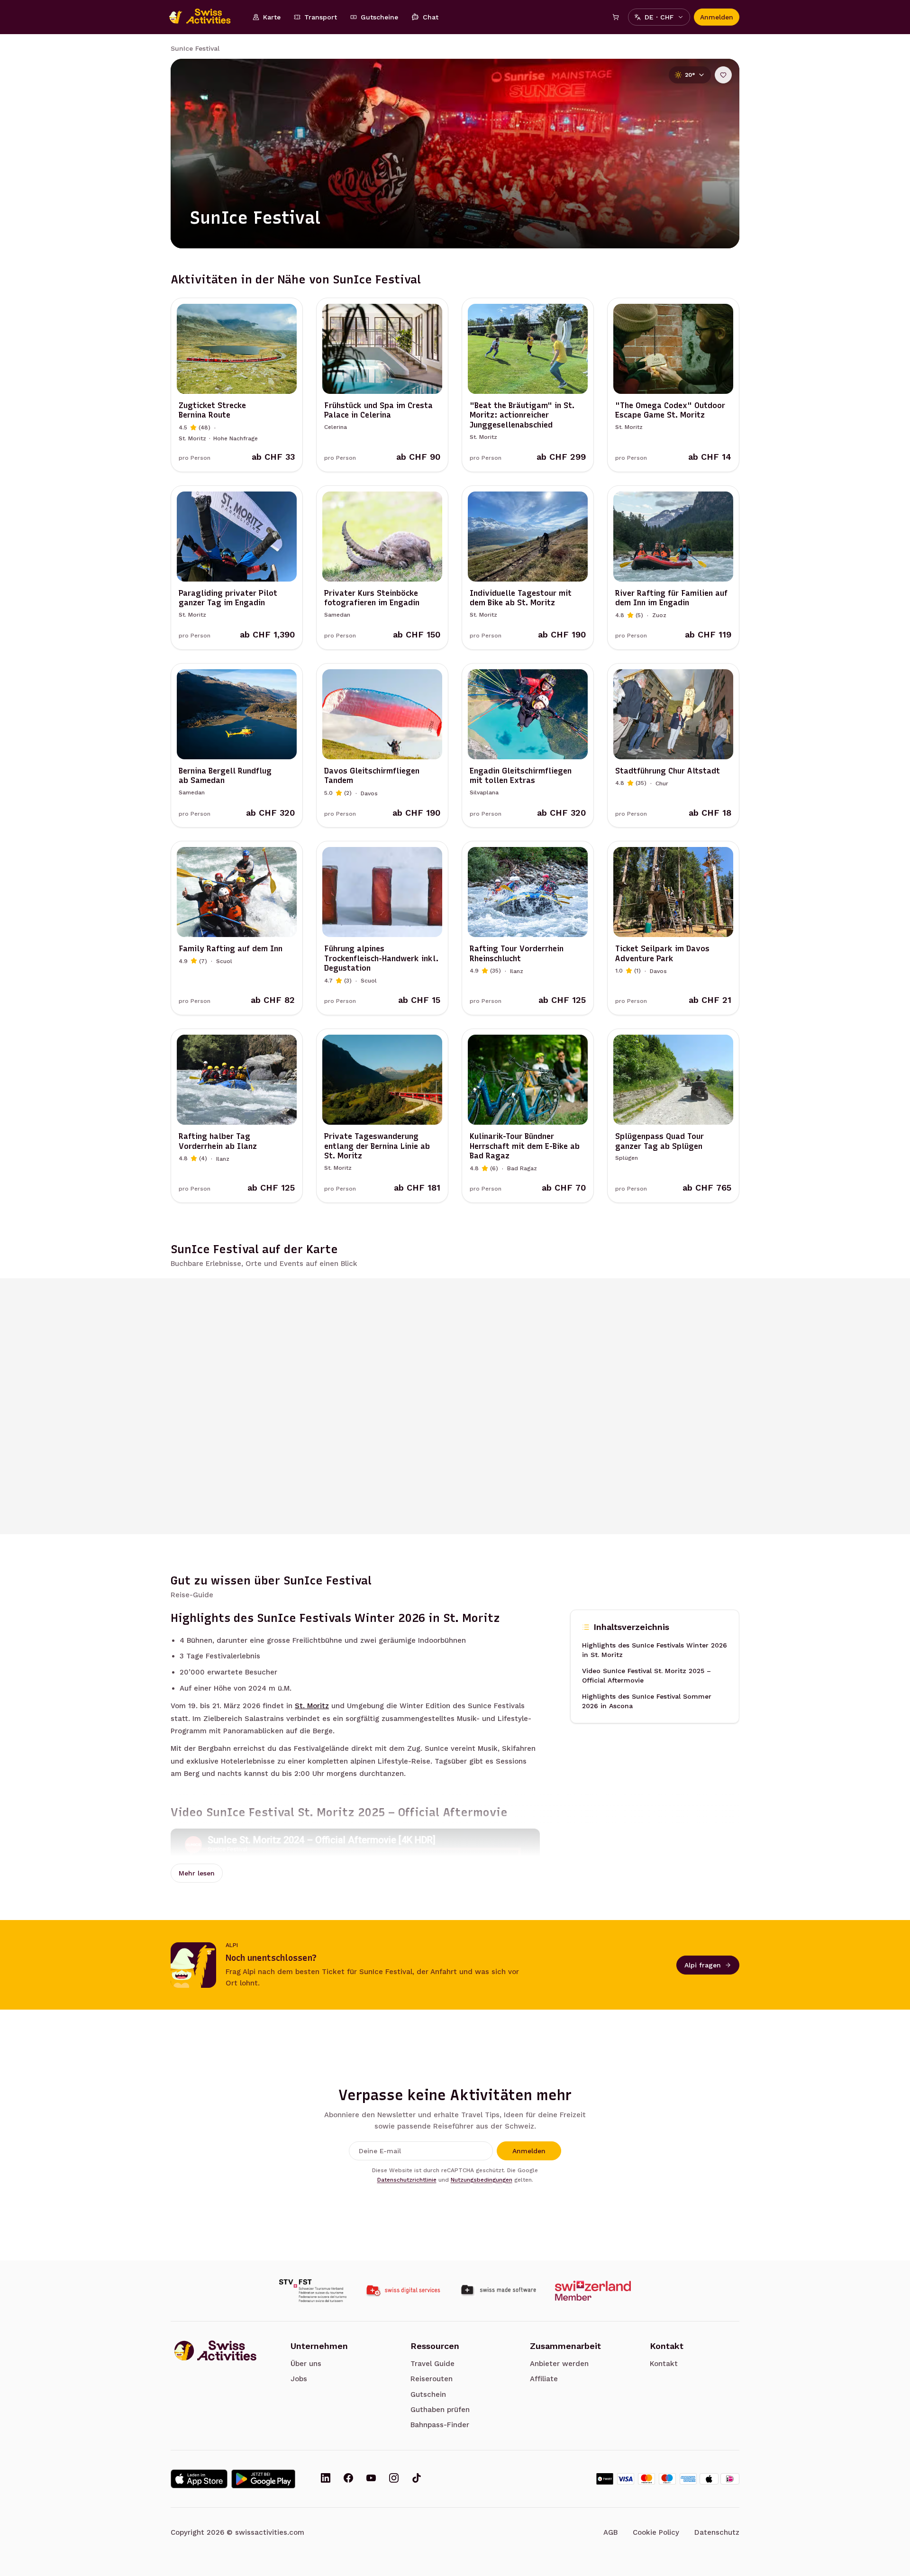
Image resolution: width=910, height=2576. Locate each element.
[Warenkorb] (616, 17)
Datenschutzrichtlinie (407, 2180)
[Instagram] (394, 2479)
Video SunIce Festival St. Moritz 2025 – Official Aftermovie (646, 1675)
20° (690, 75)
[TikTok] (417, 2479)
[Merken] (723, 75)
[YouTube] (371, 2479)
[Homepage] (205, 17)
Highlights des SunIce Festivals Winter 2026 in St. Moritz (655, 1650)
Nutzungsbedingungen (482, 2180)
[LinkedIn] (326, 2479)
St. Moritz (312, 1706)
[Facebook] (348, 2479)
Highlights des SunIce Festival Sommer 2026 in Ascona (647, 1701)
